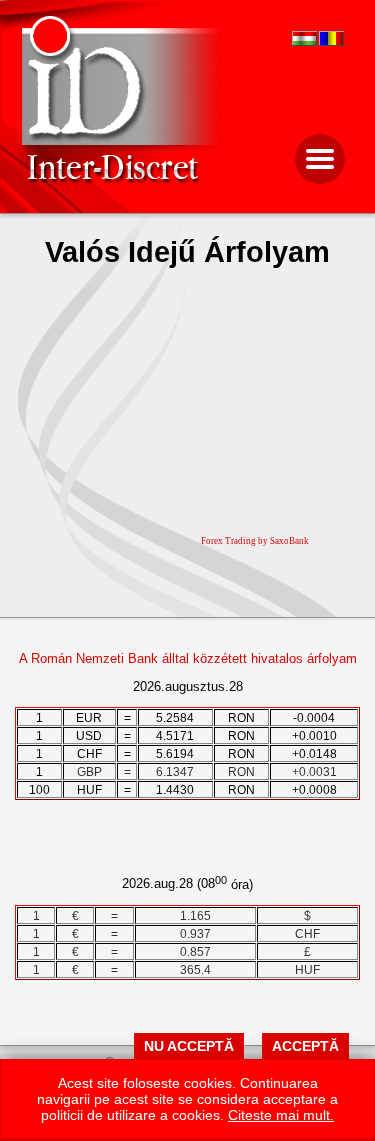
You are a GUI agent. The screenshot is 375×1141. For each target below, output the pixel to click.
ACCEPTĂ (305, 1046)
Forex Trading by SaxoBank (255, 541)
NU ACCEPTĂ (189, 1046)
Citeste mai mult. (281, 1115)
